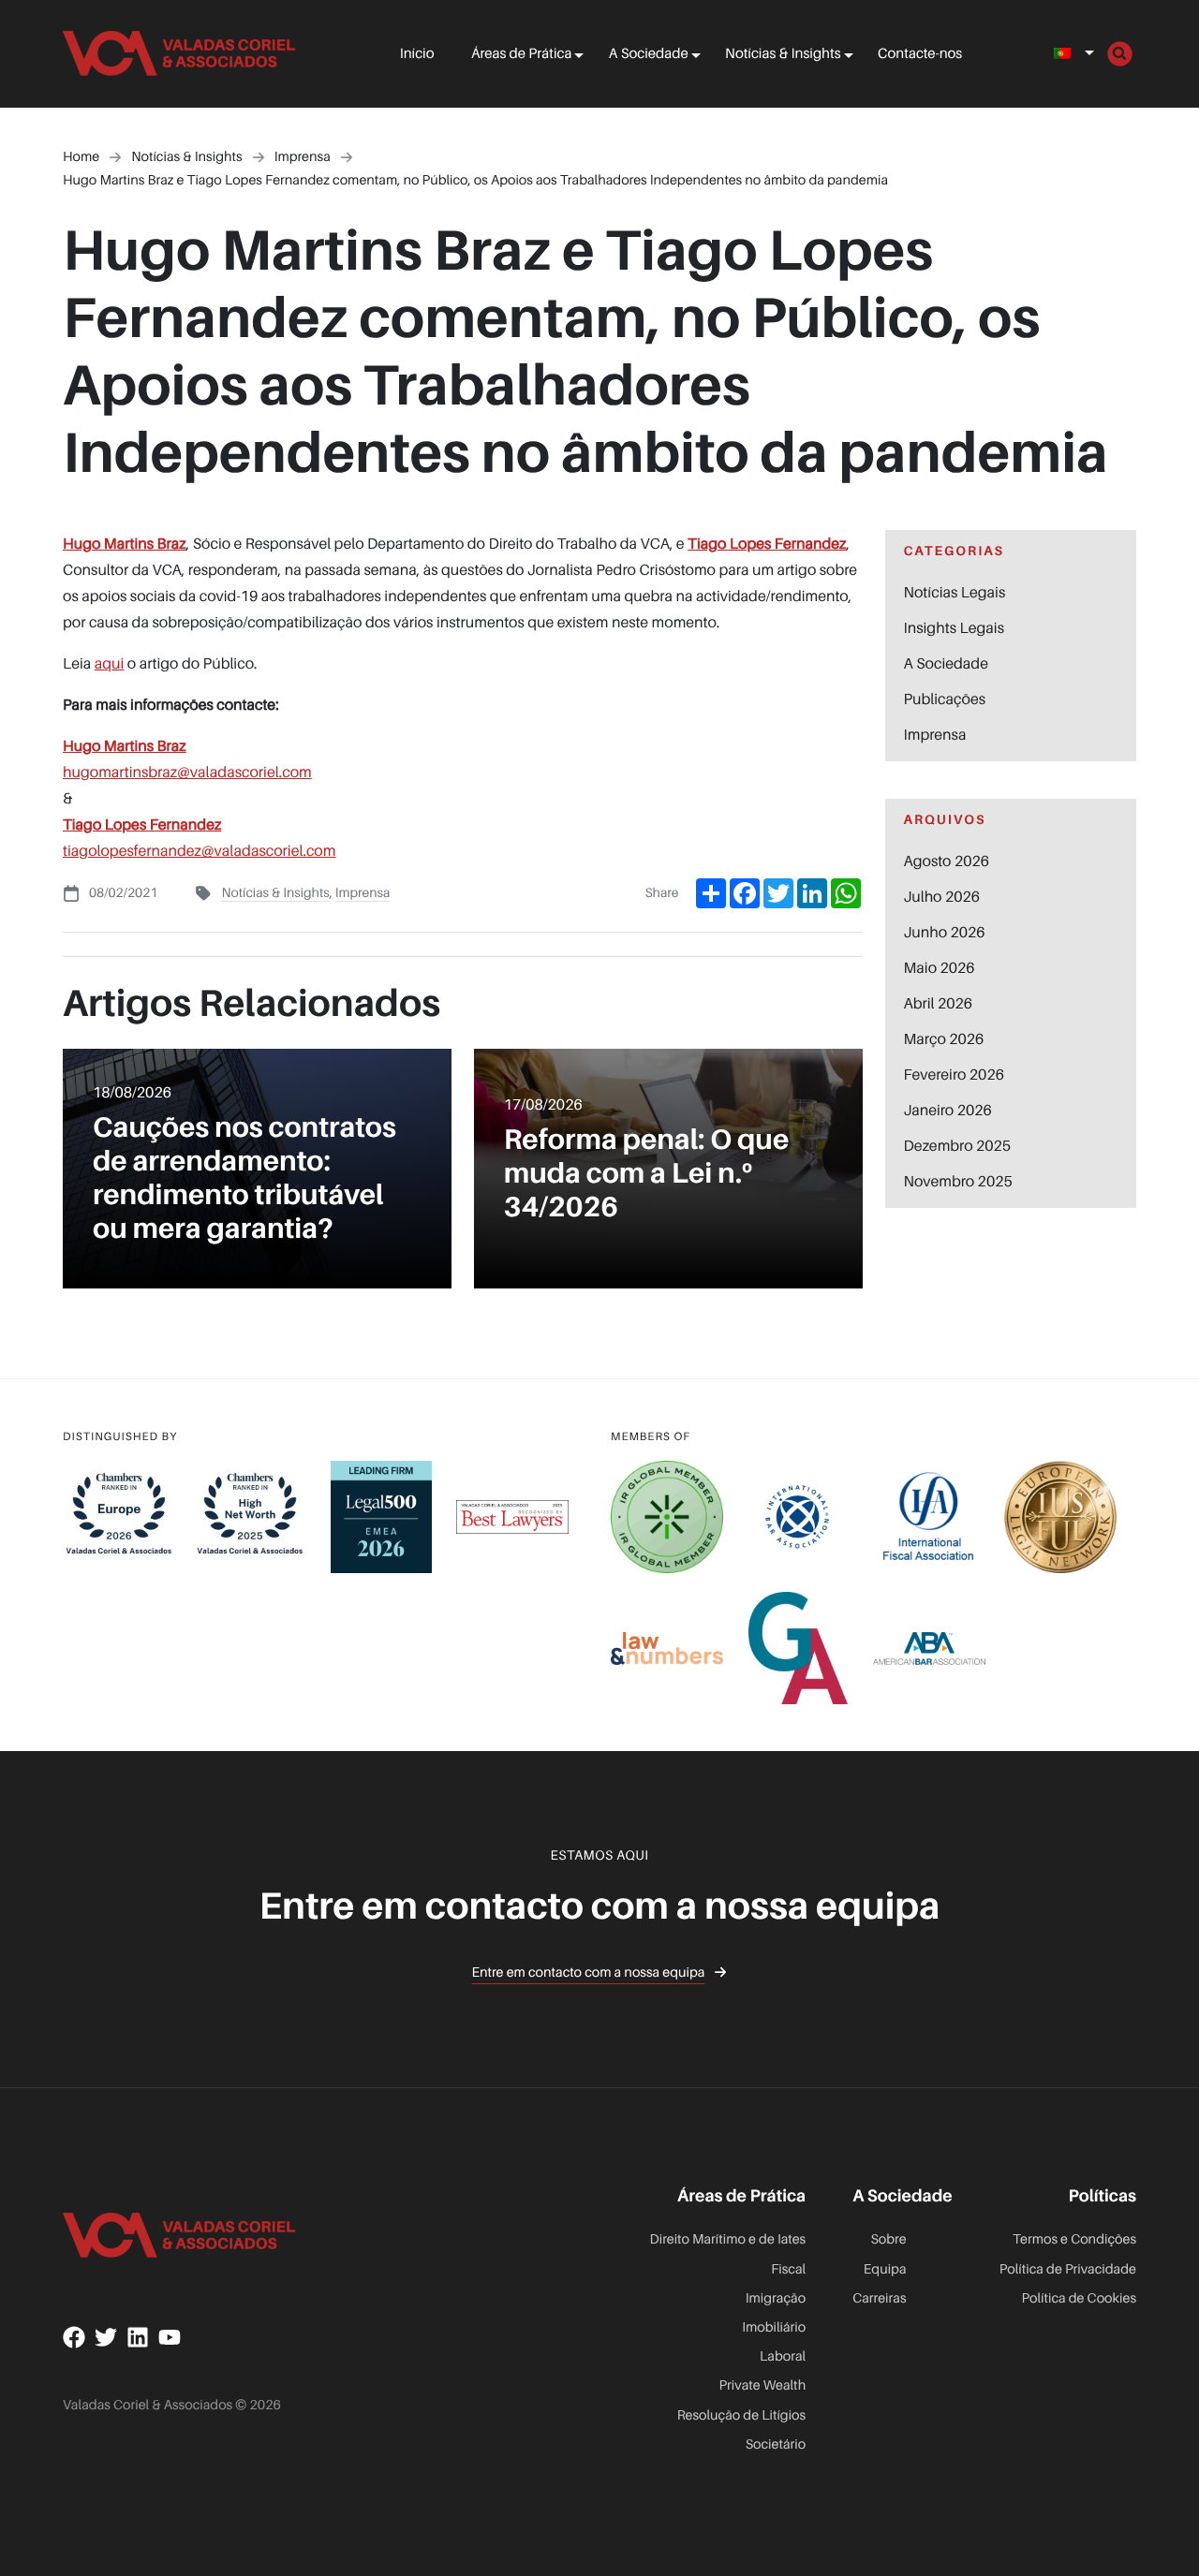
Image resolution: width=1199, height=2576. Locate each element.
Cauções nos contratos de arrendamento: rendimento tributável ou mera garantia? (244, 1177)
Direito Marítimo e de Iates (728, 2239)
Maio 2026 (940, 967)
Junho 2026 (945, 932)
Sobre (888, 2239)
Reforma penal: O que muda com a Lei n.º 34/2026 (647, 1172)
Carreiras (879, 2298)
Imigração (776, 2298)
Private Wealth (763, 2385)
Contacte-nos (920, 53)
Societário (776, 2444)
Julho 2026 (942, 896)
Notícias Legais (955, 592)
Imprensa (363, 893)
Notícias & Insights (783, 53)
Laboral (783, 2356)
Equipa (885, 2269)
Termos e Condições (1074, 2239)
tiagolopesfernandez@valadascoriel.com (199, 850)
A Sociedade (649, 53)
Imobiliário (774, 2327)
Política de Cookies (1079, 2298)
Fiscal (788, 2269)
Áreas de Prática (521, 53)
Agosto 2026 (947, 861)
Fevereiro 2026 (954, 1074)
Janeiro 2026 (948, 1110)
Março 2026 (944, 1038)
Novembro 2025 (958, 1181)
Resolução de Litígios (742, 2415)
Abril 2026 (939, 1003)
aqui (110, 663)
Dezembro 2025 (958, 1145)
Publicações (945, 699)
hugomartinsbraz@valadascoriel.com (187, 772)
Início (417, 53)
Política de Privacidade (1068, 2269)
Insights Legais (954, 627)
